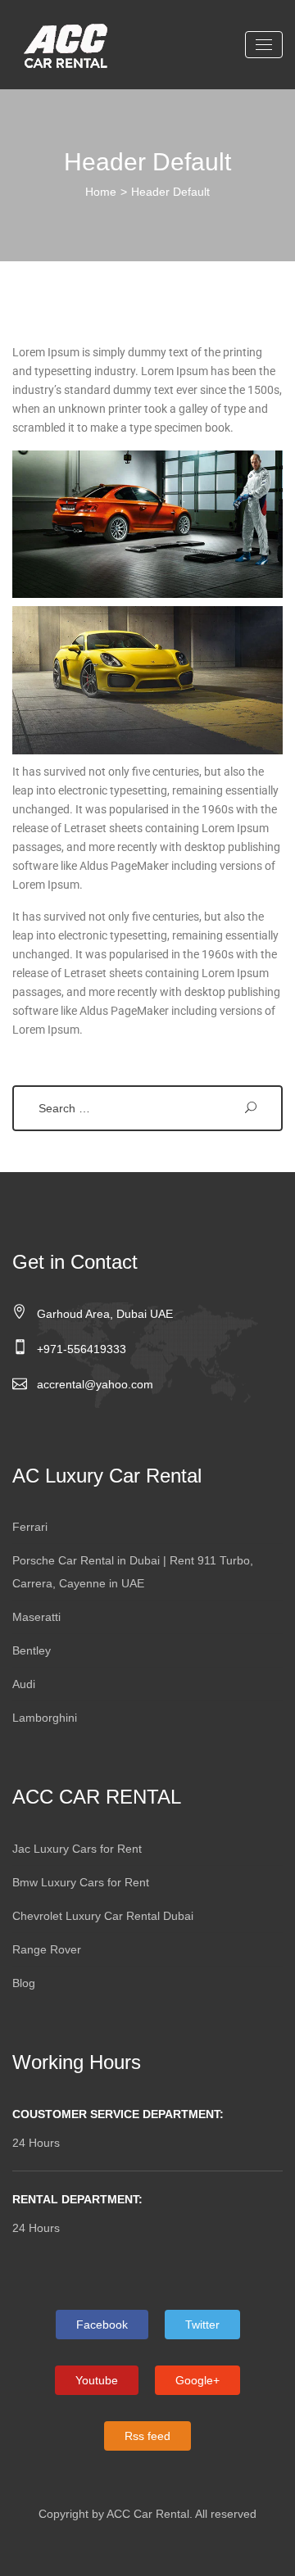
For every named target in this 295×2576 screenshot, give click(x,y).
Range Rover (47, 1949)
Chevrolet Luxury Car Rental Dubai (103, 1916)
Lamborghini (45, 1718)
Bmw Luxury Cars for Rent (81, 1882)
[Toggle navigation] (264, 45)
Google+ (197, 2380)
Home (101, 192)
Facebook (102, 2325)
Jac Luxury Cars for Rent (77, 1849)
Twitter (202, 2325)
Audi (24, 1684)
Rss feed (147, 2436)
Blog (24, 1983)
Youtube (97, 2380)
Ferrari (30, 1527)
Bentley (32, 1650)
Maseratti (36, 1617)
